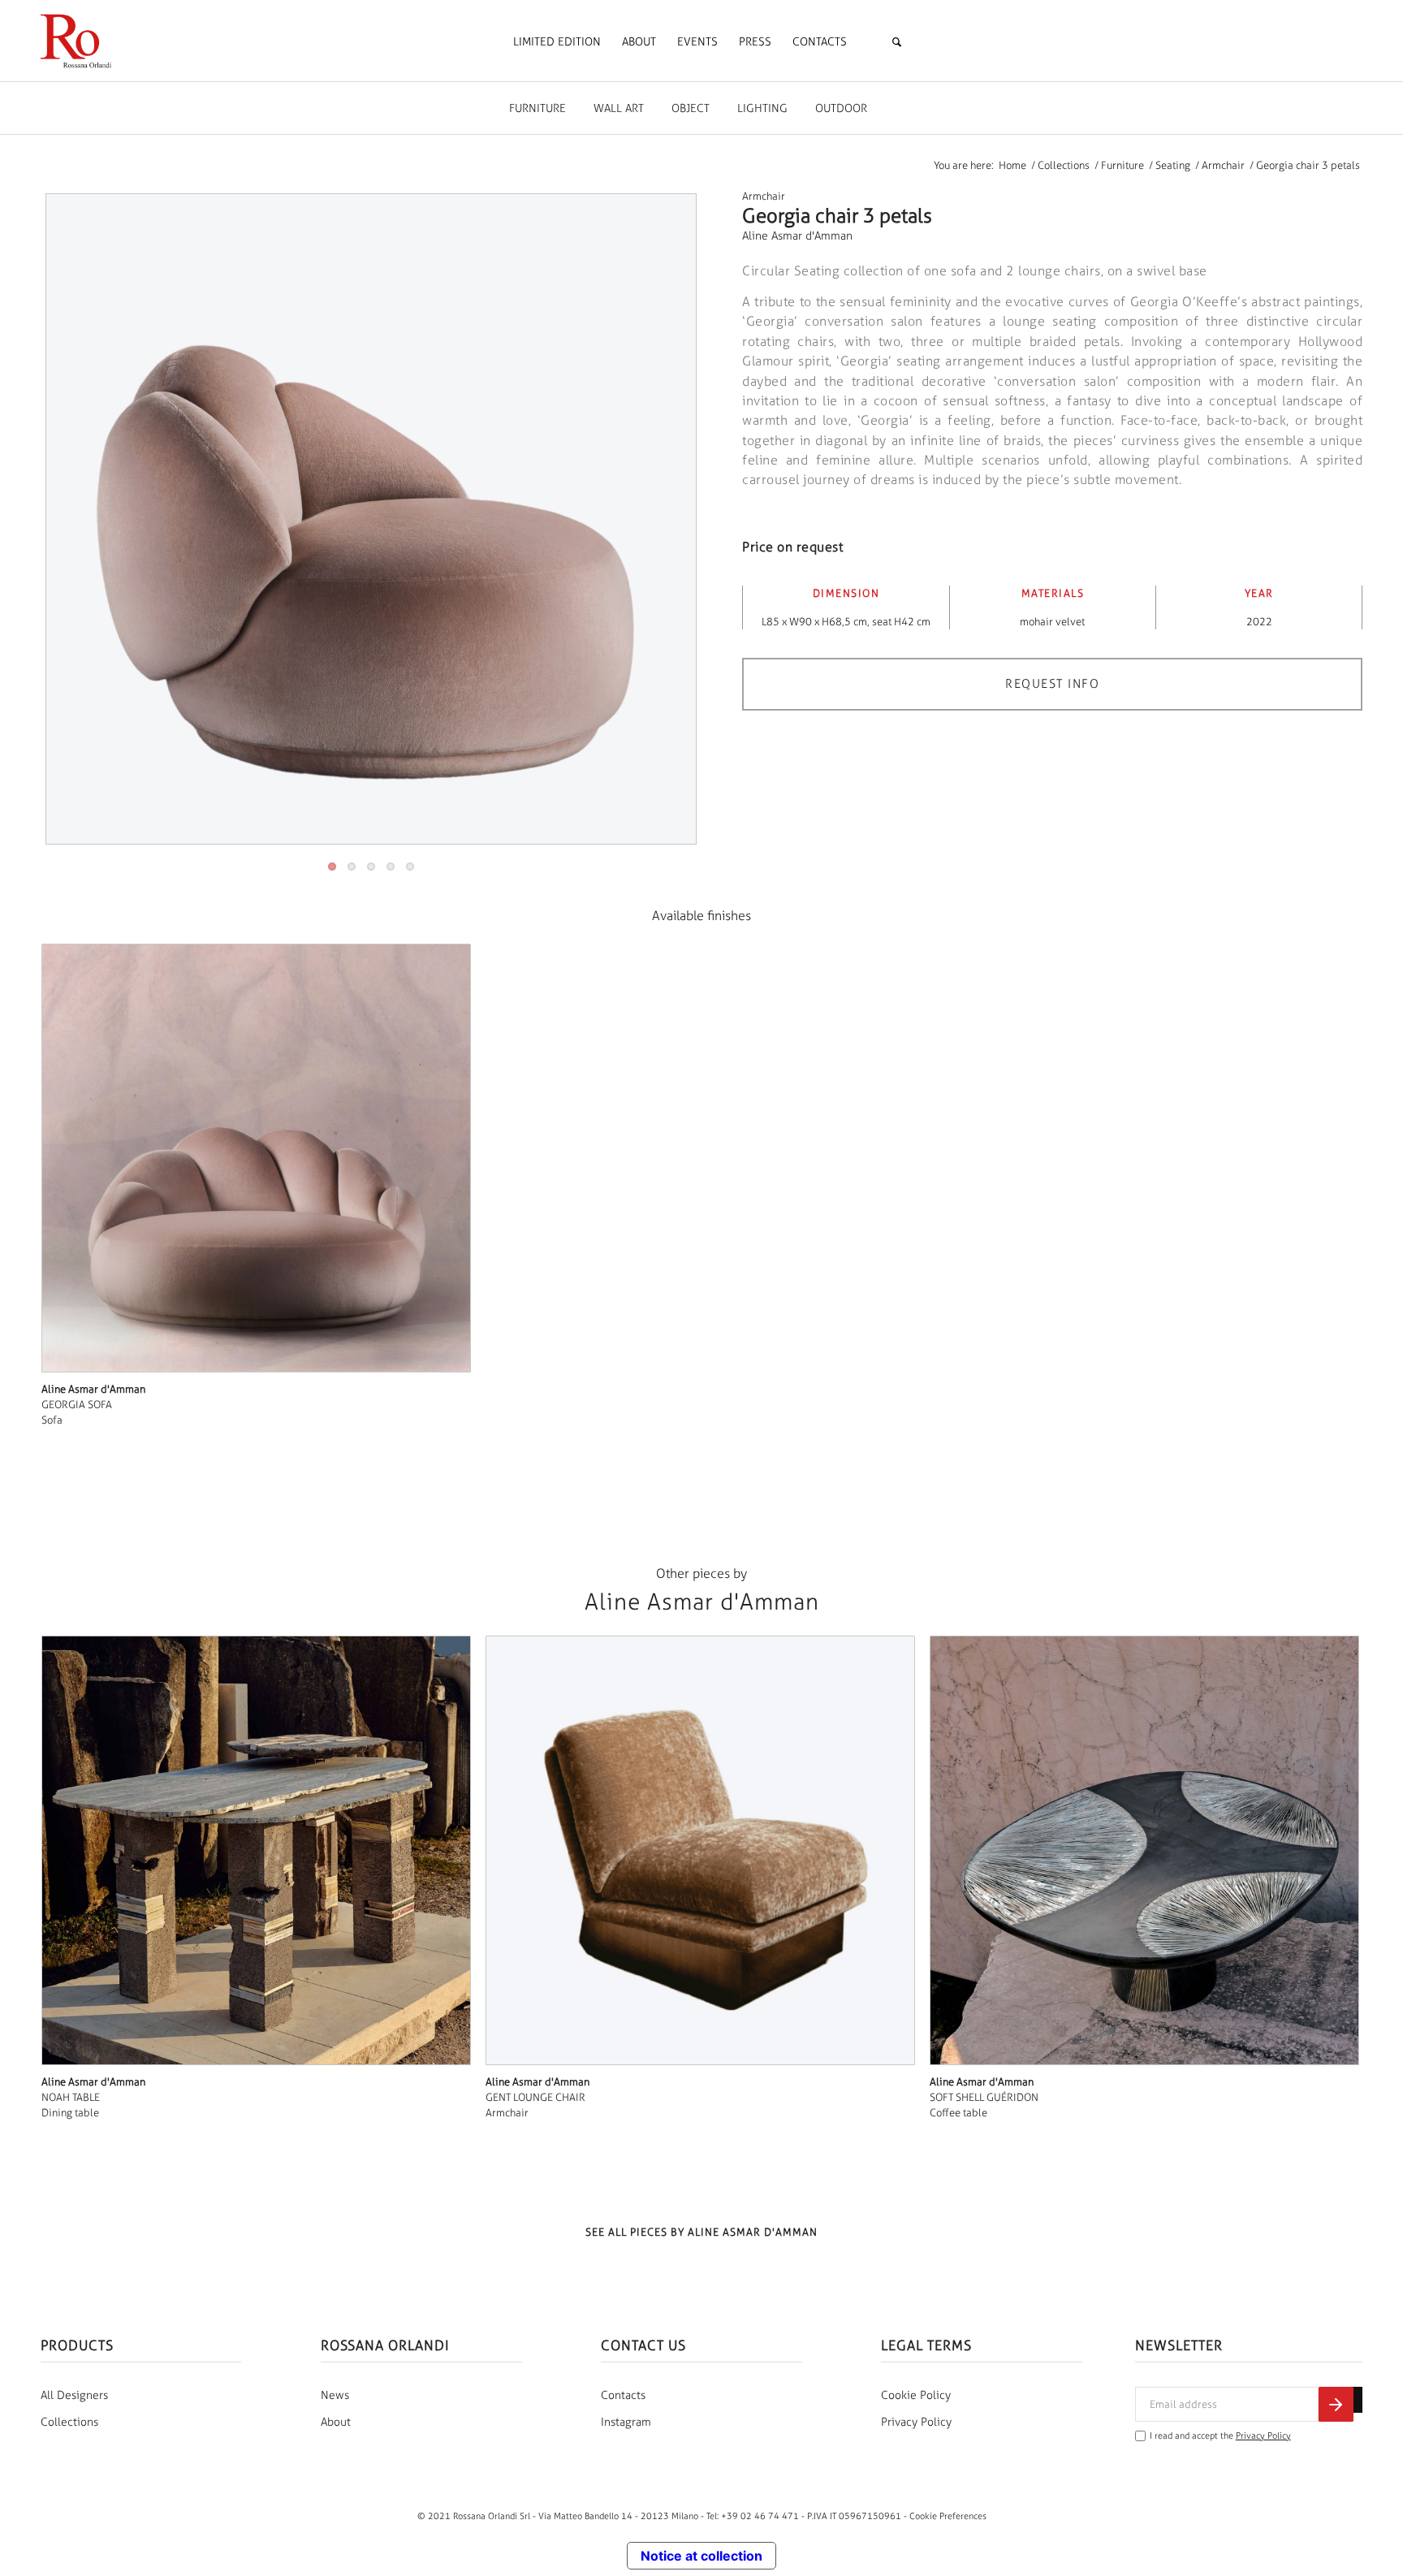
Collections (69, 2422)
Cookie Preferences (948, 2516)
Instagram (626, 2422)
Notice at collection (701, 2556)
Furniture (537, 108)
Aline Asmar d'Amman (797, 236)
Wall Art (619, 108)
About (336, 2422)
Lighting (762, 108)
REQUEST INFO (1052, 684)
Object (691, 108)
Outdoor (841, 108)
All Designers (74, 2395)
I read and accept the (1220, 2436)
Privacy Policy (916, 2422)
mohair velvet (1052, 622)
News (335, 2395)
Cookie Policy (916, 2395)
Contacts (623, 2395)
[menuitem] (557, 42)
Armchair (764, 196)
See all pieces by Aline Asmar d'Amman (701, 2232)
